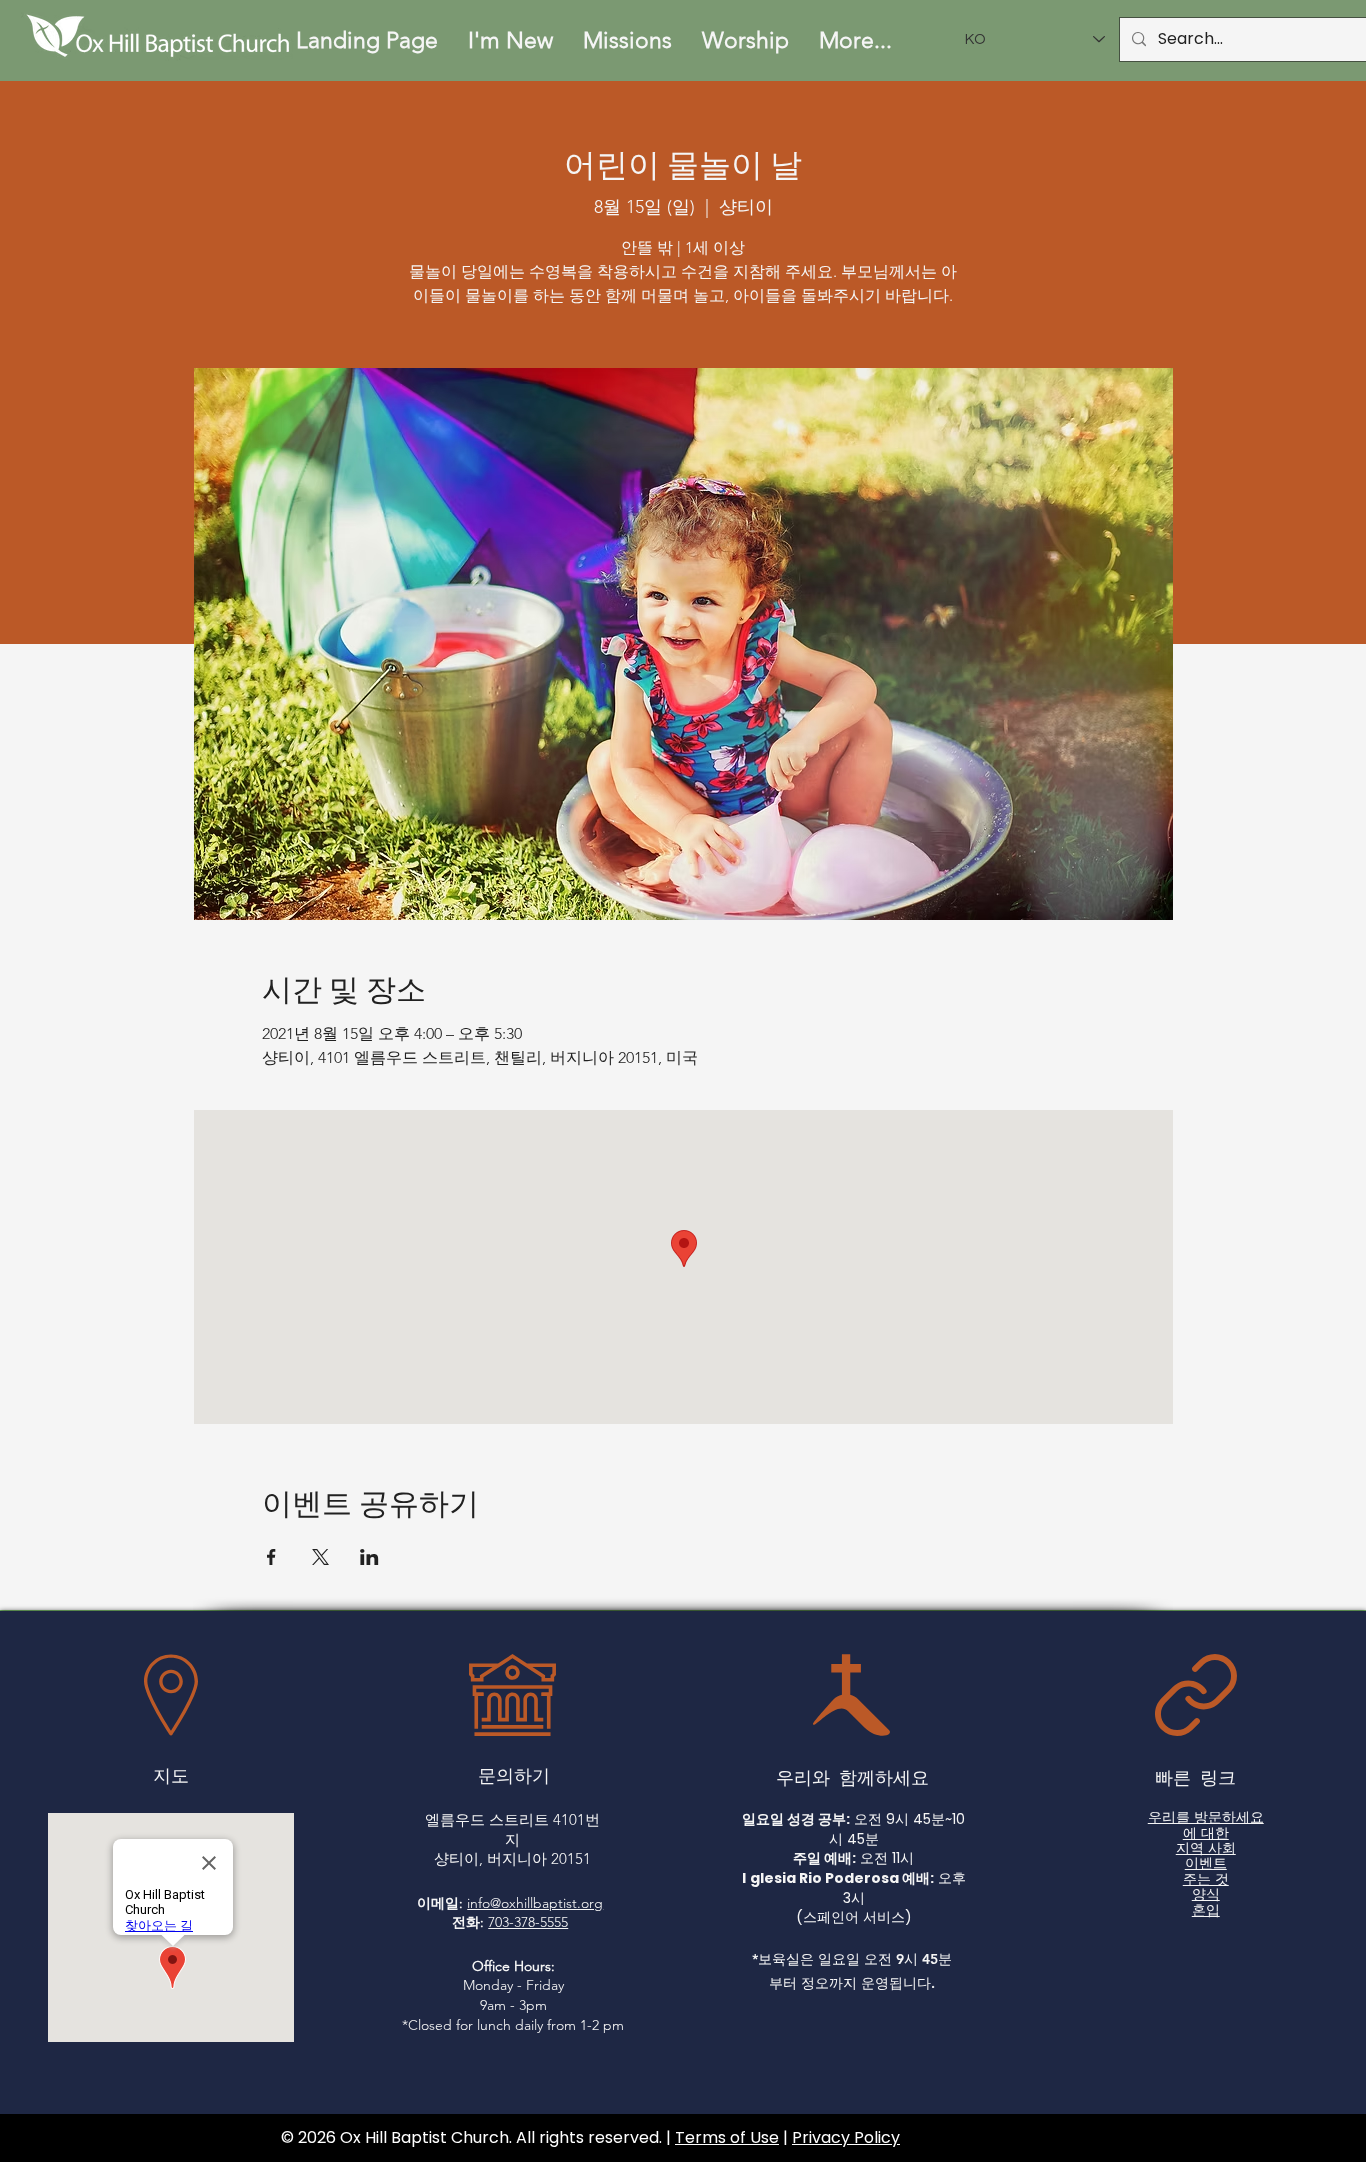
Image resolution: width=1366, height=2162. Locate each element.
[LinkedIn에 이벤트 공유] (369, 1557)
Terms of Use (727, 2137)
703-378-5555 (528, 1922)
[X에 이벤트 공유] (320, 1557)
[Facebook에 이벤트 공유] (271, 1557)
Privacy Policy (846, 2137)
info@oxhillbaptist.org (535, 1903)
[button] (510, 40)
